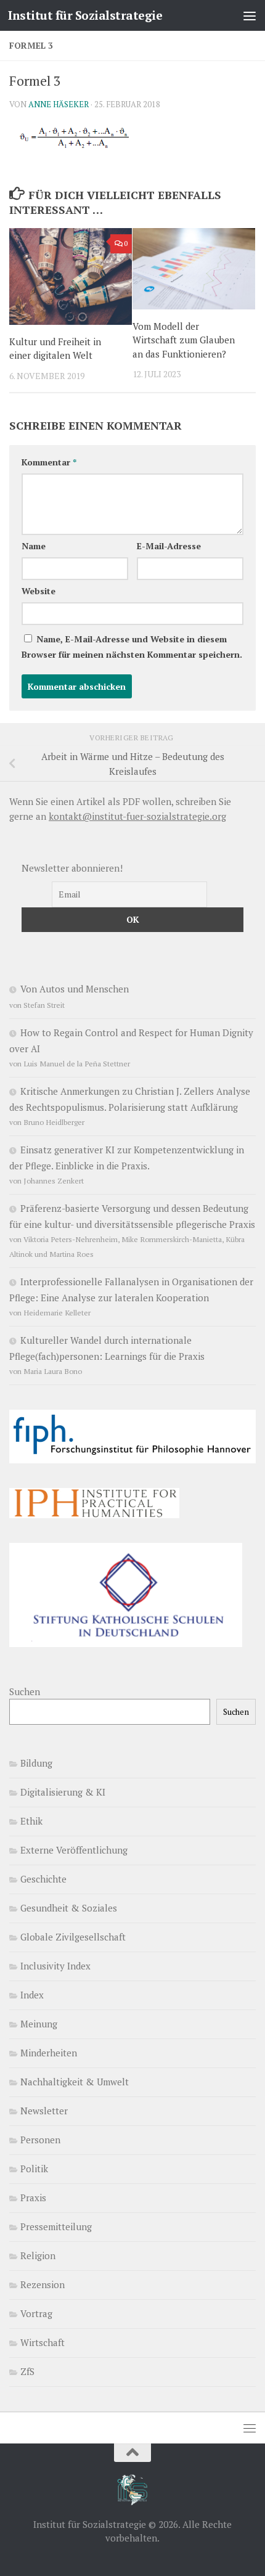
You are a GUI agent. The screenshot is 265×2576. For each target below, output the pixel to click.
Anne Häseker (59, 104)
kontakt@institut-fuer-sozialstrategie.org (137, 816)
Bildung (36, 1763)
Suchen (25, 1691)
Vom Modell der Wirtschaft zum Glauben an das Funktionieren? (184, 340)
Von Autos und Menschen (75, 989)
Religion (38, 2255)
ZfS (27, 2371)
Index (32, 1995)
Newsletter (44, 2111)
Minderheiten (49, 2053)
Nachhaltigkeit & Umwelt (75, 2082)
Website (39, 591)
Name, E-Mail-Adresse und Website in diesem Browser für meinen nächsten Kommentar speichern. (132, 647)
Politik (34, 2169)
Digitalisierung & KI (63, 1792)
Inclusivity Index (55, 1966)
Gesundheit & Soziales (69, 1908)
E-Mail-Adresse (169, 546)
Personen (40, 2140)
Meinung (39, 2024)
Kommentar (49, 462)
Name (34, 546)
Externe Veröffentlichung (74, 1850)
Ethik (31, 1821)
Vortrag (36, 2313)
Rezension (43, 2284)
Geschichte (43, 1879)
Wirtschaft (43, 2342)
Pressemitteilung (56, 2226)
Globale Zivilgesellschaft (73, 1937)
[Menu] (250, 15)
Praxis (33, 2198)
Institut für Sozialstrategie (85, 15)
